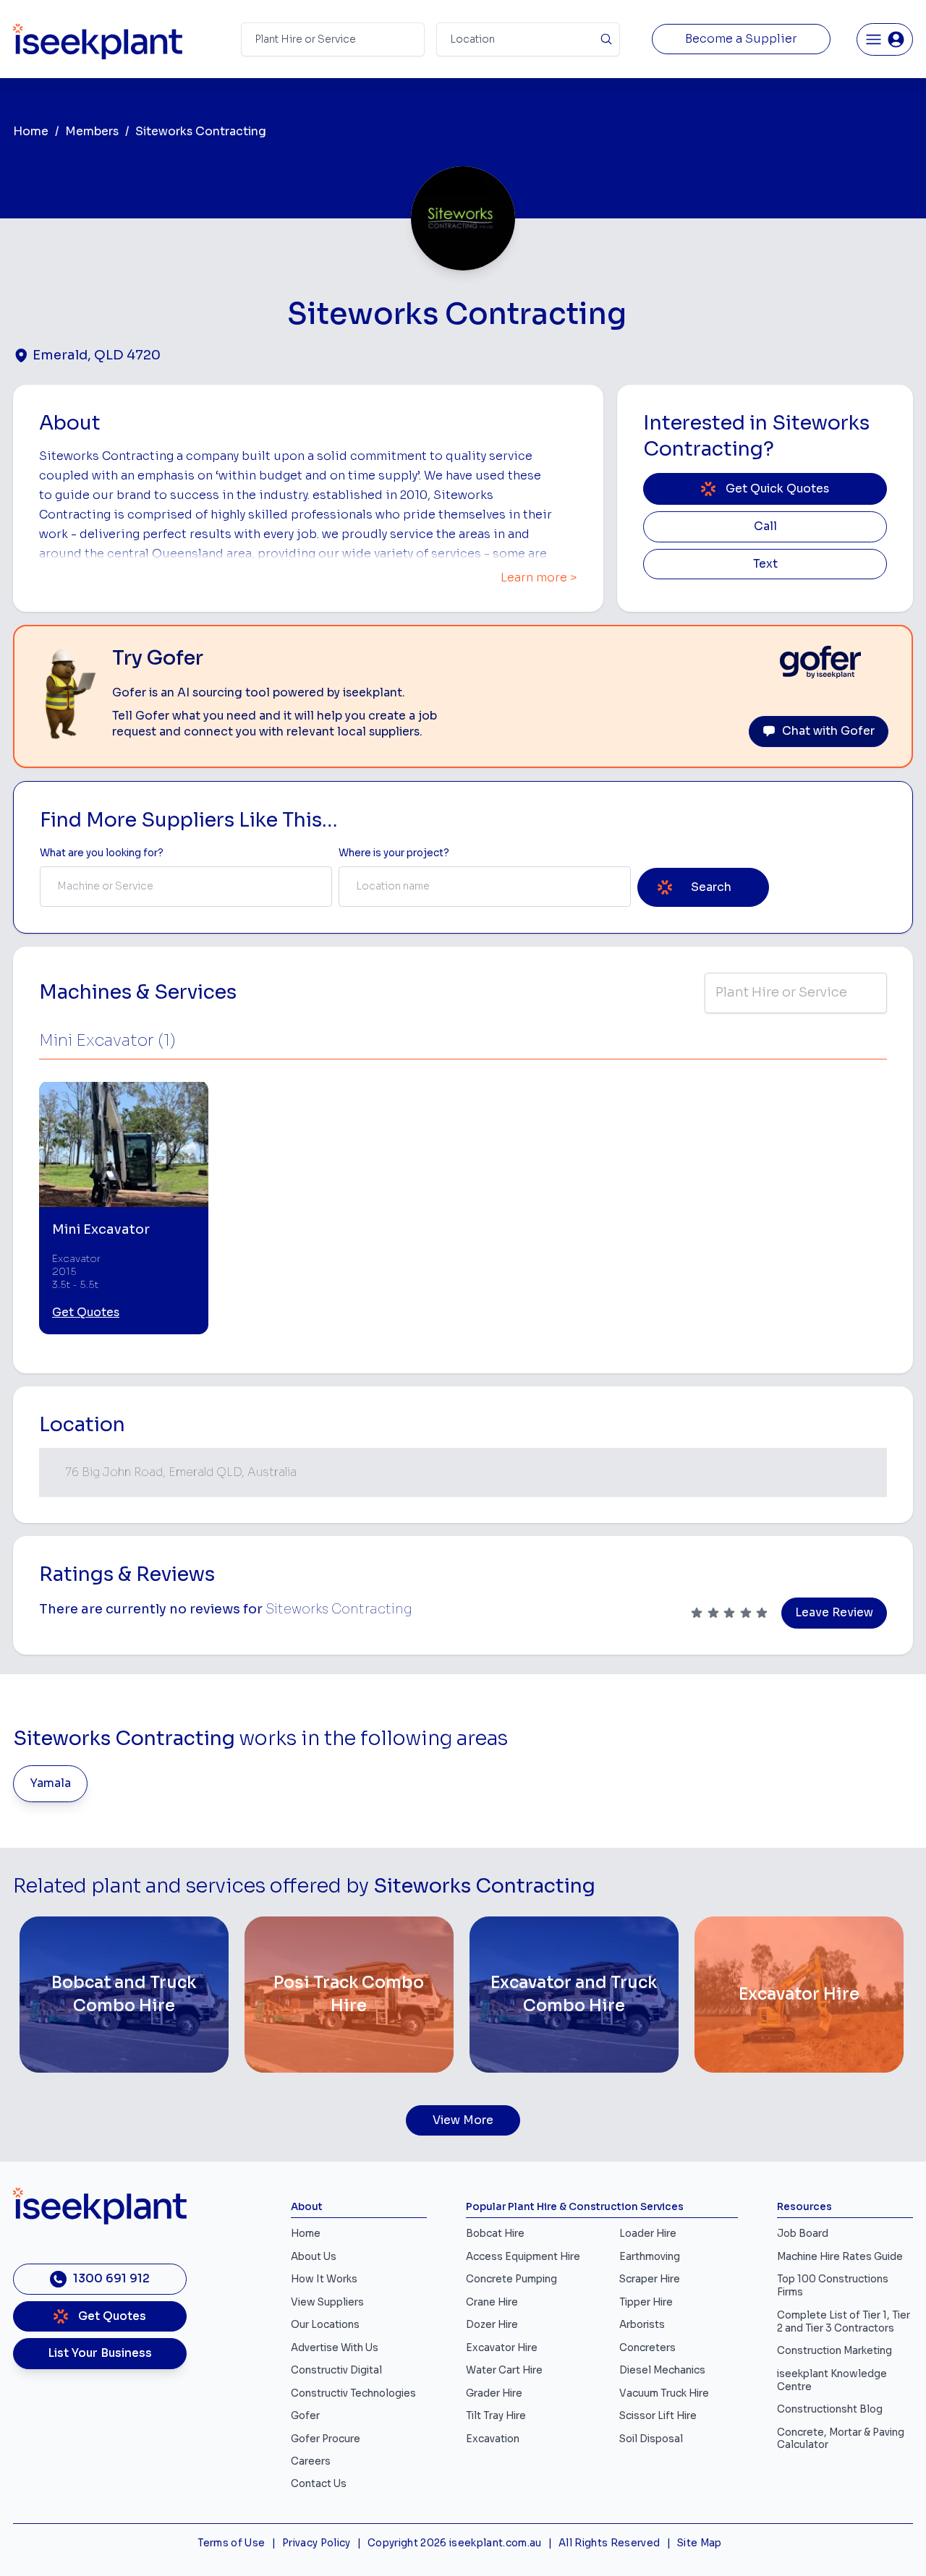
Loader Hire (648, 2234)
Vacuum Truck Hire (664, 2393)
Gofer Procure (326, 2439)
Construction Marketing (834, 2351)
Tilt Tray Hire (496, 2416)
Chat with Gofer (828, 731)
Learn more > (539, 578)
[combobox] (186, 887)
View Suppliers (327, 2302)
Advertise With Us (335, 2348)
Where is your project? (394, 853)
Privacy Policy (317, 2543)
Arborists (642, 2325)
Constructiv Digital (336, 2370)
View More (463, 2120)
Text (765, 564)
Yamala (51, 1783)
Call (765, 526)
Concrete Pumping (511, 2279)
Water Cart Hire (504, 2370)
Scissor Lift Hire (658, 2416)
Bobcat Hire (495, 2234)
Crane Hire (492, 2302)
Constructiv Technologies (353, 2393)
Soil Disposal (651, 2439)
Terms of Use (231, 2543)
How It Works (324, 2279)
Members (92, 132)
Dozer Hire (492, 2325)
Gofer (305, 2416)
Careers (311, 2461)
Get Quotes (86, 1313)
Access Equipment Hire (523, 2257)
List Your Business (100, 2353)
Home (31, 132)
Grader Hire (494, 2393)
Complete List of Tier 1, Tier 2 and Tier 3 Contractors (844, 2322)
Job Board (803, 2234)
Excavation (493, 2439)
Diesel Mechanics (662, 2370)
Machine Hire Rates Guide (840, 2257)
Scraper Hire (650, 2279)
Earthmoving (650, 2257)
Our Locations (325, 2325)
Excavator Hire (502, 2348)
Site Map (700, 2543)
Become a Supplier (741, 39)
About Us (314, 2257)
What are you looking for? (102, 853)
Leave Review (834, 1613)
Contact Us (319, 2484)
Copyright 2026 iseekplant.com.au (455, 2543)
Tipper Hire (646, 2302)
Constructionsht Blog (830, 2409)
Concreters (647, 2348)
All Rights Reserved (609, 2543)
